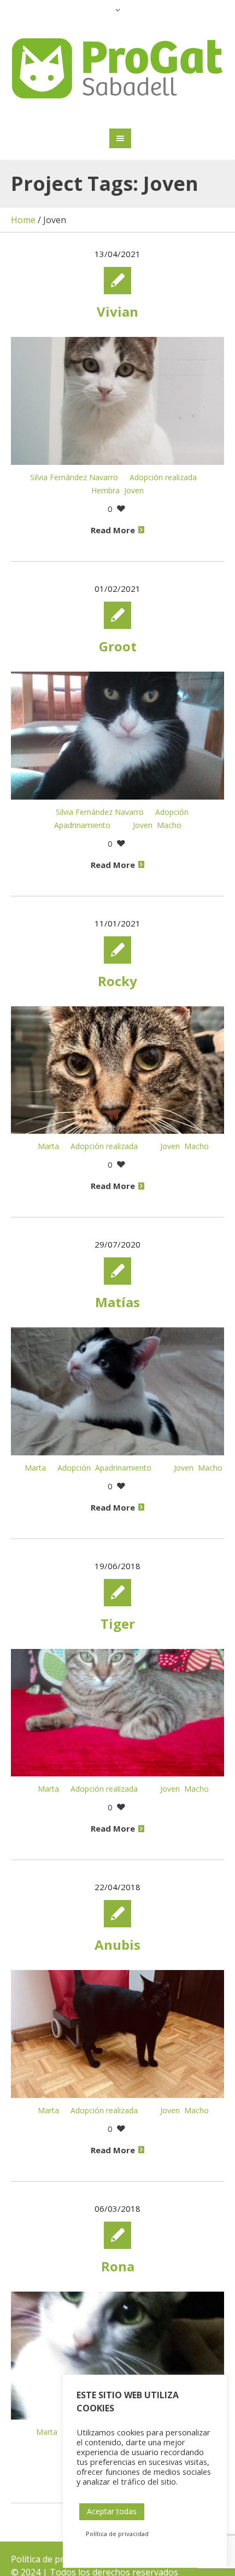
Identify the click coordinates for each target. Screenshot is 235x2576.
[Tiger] (117, 1713)
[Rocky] (117, 1070)
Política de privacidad (54, 2559)
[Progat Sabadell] (118, 68)
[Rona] (117, 2356)
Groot (118, 646)
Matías (117, 1302)
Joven (134, 490)
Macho (169, 825)
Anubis (117, 1945)
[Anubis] (117, 2034)
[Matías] (117, 1391)
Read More (113, 530)
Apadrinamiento (82, 825)
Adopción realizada (163, 477)
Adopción (172, 812)
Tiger (118, 1624)
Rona (118, 2266)
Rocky (117, 981)
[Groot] (117, 736)
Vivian (117, 311)
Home (23, 220)
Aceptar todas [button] (112, 2511)
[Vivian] (117, 401)
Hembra (105, 490)
